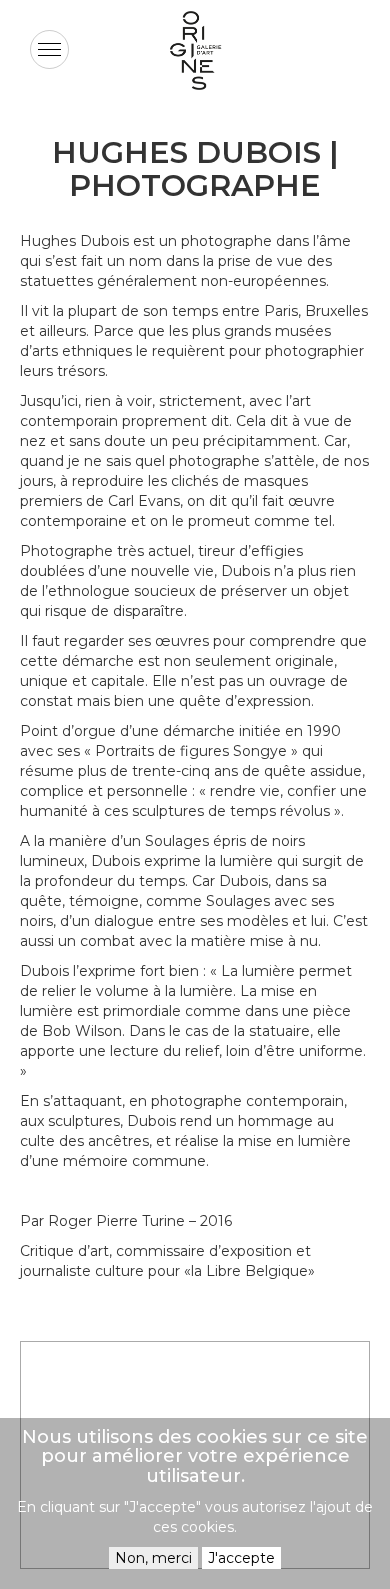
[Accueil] (195, 50)
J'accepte (241, 1558)
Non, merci (153, 1558)
